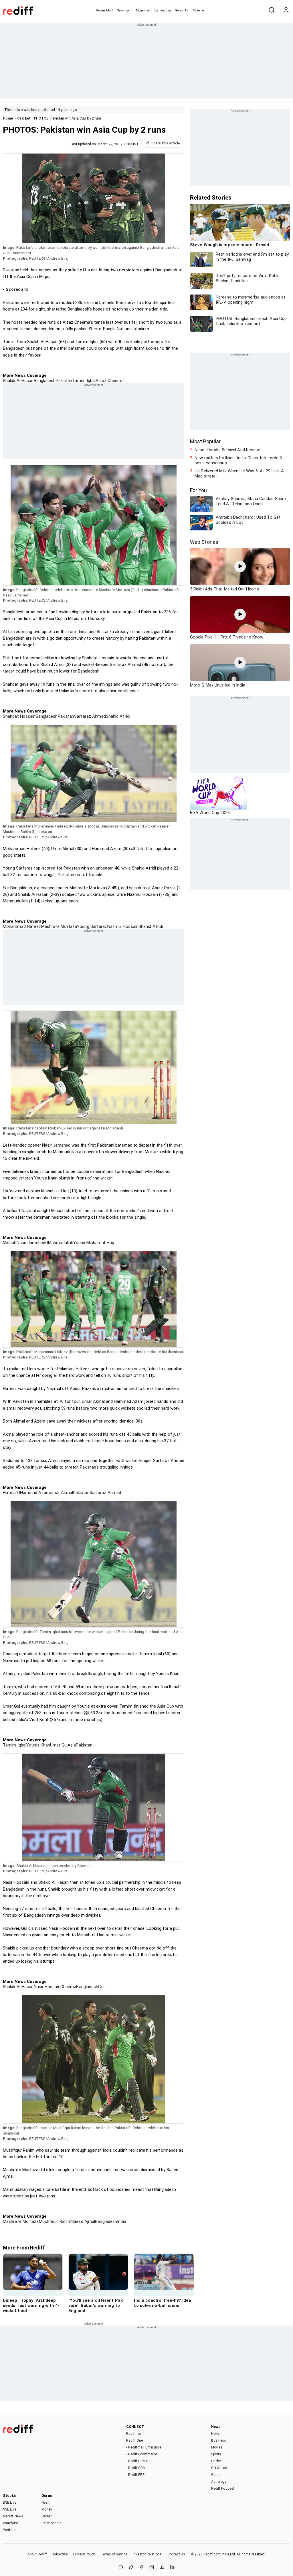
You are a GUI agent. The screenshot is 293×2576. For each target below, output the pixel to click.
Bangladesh (45, 381)
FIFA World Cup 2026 (210, 813)
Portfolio (10, 2530)
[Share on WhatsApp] (121, 2568)
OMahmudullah (59, 1243)
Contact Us (176, 2554)
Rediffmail (134, 2434)
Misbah (10, 1243)
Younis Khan (38, 1745)
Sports (216, 2454)
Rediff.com (212, 2554)
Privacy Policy (84, 2554)
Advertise (60, 2554)
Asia (72, 1745)
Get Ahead (219, 2468)
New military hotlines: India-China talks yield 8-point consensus (239, 460)
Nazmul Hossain (123, 926)
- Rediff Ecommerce (141, 2454)
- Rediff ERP (135, 2475)
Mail (109, 10)
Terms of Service (114, 2554)
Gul (101, 1987)
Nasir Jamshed (31, 1243)
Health (47, 2503)
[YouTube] (162, 2568)
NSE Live (10, 2509)
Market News (13, 2516)
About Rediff (37, 2554)
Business (219, 2440)
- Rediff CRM (136, 2468)
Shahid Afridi (118, 716)
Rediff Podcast (223, 2489)
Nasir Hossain (47, 1987)
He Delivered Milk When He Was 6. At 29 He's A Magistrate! (239, 474)
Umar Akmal (61, 1493)
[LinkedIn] (172, 2568)
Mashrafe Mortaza (59, 926)
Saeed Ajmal (83, 2221)
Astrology (219, 2482)
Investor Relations (147, 2554)
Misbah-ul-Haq (100, 1243)
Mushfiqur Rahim (55, 2221)
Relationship (51, 2523)
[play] (240, 566)
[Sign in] (286, 11)
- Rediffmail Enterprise (143, 2447)
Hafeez (10, 1493)
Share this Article (166, 143)
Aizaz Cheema (109, 381)
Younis (80, 1243)
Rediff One (134, 2440)
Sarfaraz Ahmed (90, 716)
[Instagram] (152, 2568)
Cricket (24, 118)
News (120, 10)
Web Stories (204, 542)
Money (140, 10)
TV (187, 10)
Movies (217, 2447)
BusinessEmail (163, 10)
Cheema (68, 1987)
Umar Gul (59, 1745)
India (122, 2221)
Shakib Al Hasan (18, 381)
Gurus (179, 10)
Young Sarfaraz (92, 926)
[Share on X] (131, 2568)
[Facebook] (141, 2568)
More (196, 10)
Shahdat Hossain (19, 716)
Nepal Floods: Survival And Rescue (227, 450)
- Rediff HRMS (137, 2461)
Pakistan (64, 381)
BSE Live (10, 2503)
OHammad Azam (33, 1493)
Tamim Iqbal (84, 381)
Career (47, 2516)
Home (100, 10)
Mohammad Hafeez (22, 926)
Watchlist (10, 2523)
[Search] (272, 11)
